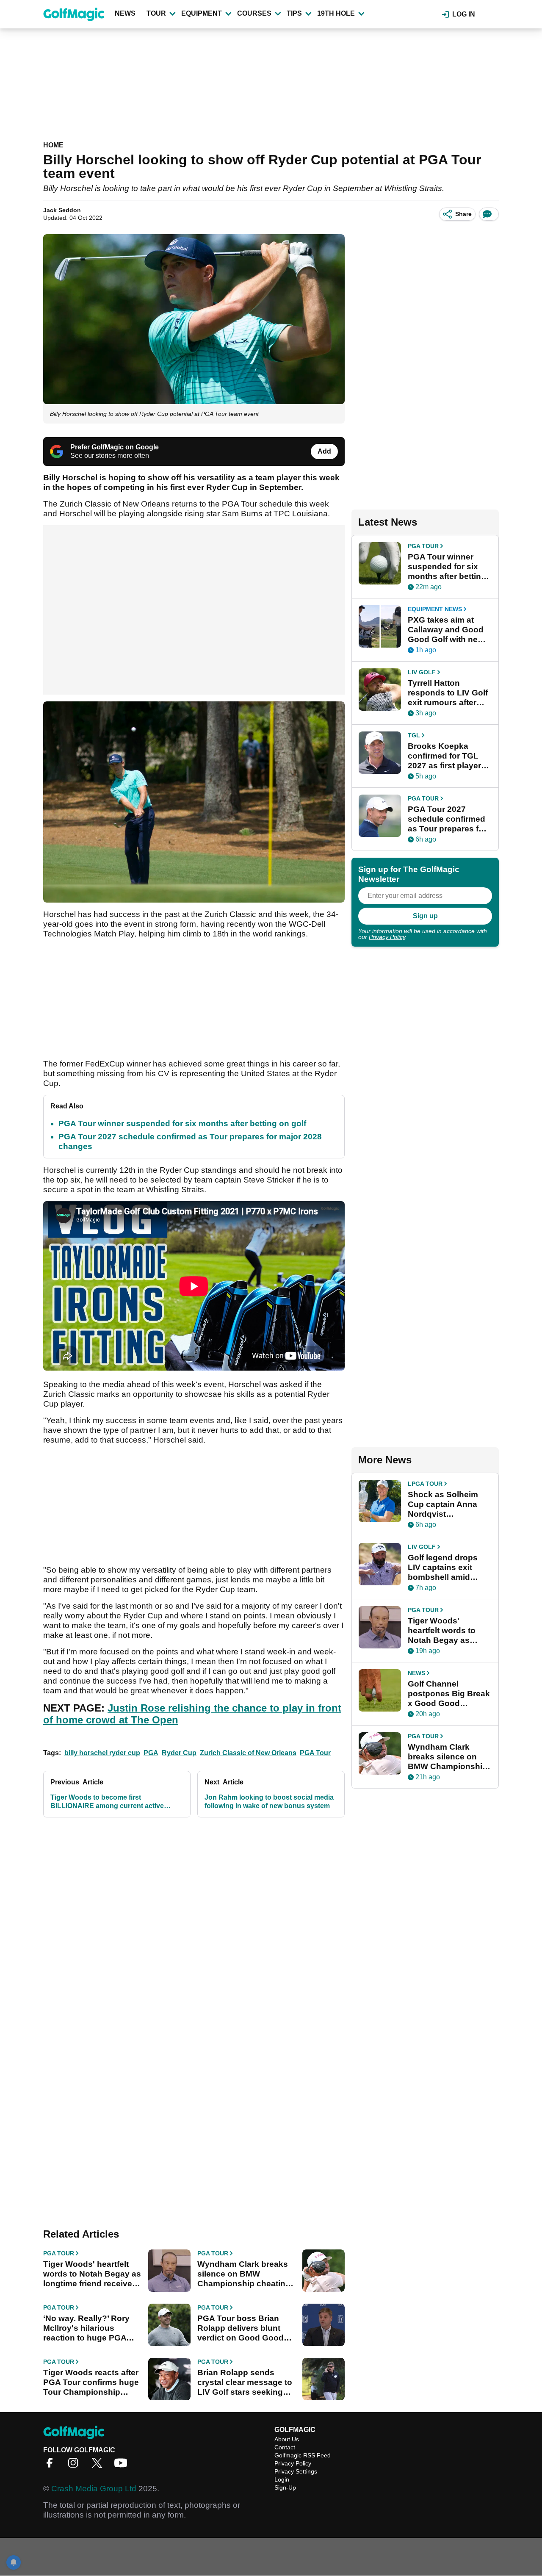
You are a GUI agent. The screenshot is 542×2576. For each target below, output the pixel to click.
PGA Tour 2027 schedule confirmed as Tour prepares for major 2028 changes (447, 819)
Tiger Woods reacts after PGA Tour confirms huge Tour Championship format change (91, 2382)
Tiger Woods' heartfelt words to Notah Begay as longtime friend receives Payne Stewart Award (92, 2274)
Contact (285, 2447)
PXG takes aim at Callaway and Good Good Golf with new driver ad (446, 630)
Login (282, 2479)
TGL (414, 735)
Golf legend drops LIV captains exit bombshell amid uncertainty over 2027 (443, 1568)
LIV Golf (422, 672)
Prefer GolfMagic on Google (115, 447)
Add (324, 451)
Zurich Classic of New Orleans (248, 1753)
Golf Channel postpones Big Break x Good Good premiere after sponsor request (449, 1694)
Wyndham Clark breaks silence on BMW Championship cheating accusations (244, 2274)
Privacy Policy (387, 937)
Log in (464, 14)
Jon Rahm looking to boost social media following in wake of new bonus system (269, 1802)
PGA (151, 1753)
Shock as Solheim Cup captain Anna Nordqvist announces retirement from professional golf (443, 1504)
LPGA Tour (425, 1484)
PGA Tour (315, 1753)
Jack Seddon (62, 210)
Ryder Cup (179, 1753)
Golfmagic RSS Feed (303, 2455)
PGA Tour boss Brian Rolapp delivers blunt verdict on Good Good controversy (241, 2328)
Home (53, 145)
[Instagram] (75, 2466)
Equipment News (435, 609)
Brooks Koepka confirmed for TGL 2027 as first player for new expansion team (444, 756)
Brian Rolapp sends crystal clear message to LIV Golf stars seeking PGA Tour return (245, 2382)
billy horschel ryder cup (102, 1753)
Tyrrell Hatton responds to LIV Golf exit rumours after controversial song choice (448, 693)
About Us (287, 2439)
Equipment (202, 13)
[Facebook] (52, 2466)
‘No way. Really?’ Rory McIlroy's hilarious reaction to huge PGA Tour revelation (86, 2328)
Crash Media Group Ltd (94, 2489)
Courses (254, 13)
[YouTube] (123, 2466)
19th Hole (336, 13)
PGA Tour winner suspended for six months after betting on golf (182, 1123)
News (125, 13)
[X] (99, 2466)
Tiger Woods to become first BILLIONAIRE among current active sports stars (107, 1802)
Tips (294, 13)
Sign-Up (285, 2487)
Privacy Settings (296, 2471)
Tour (156, 13)
